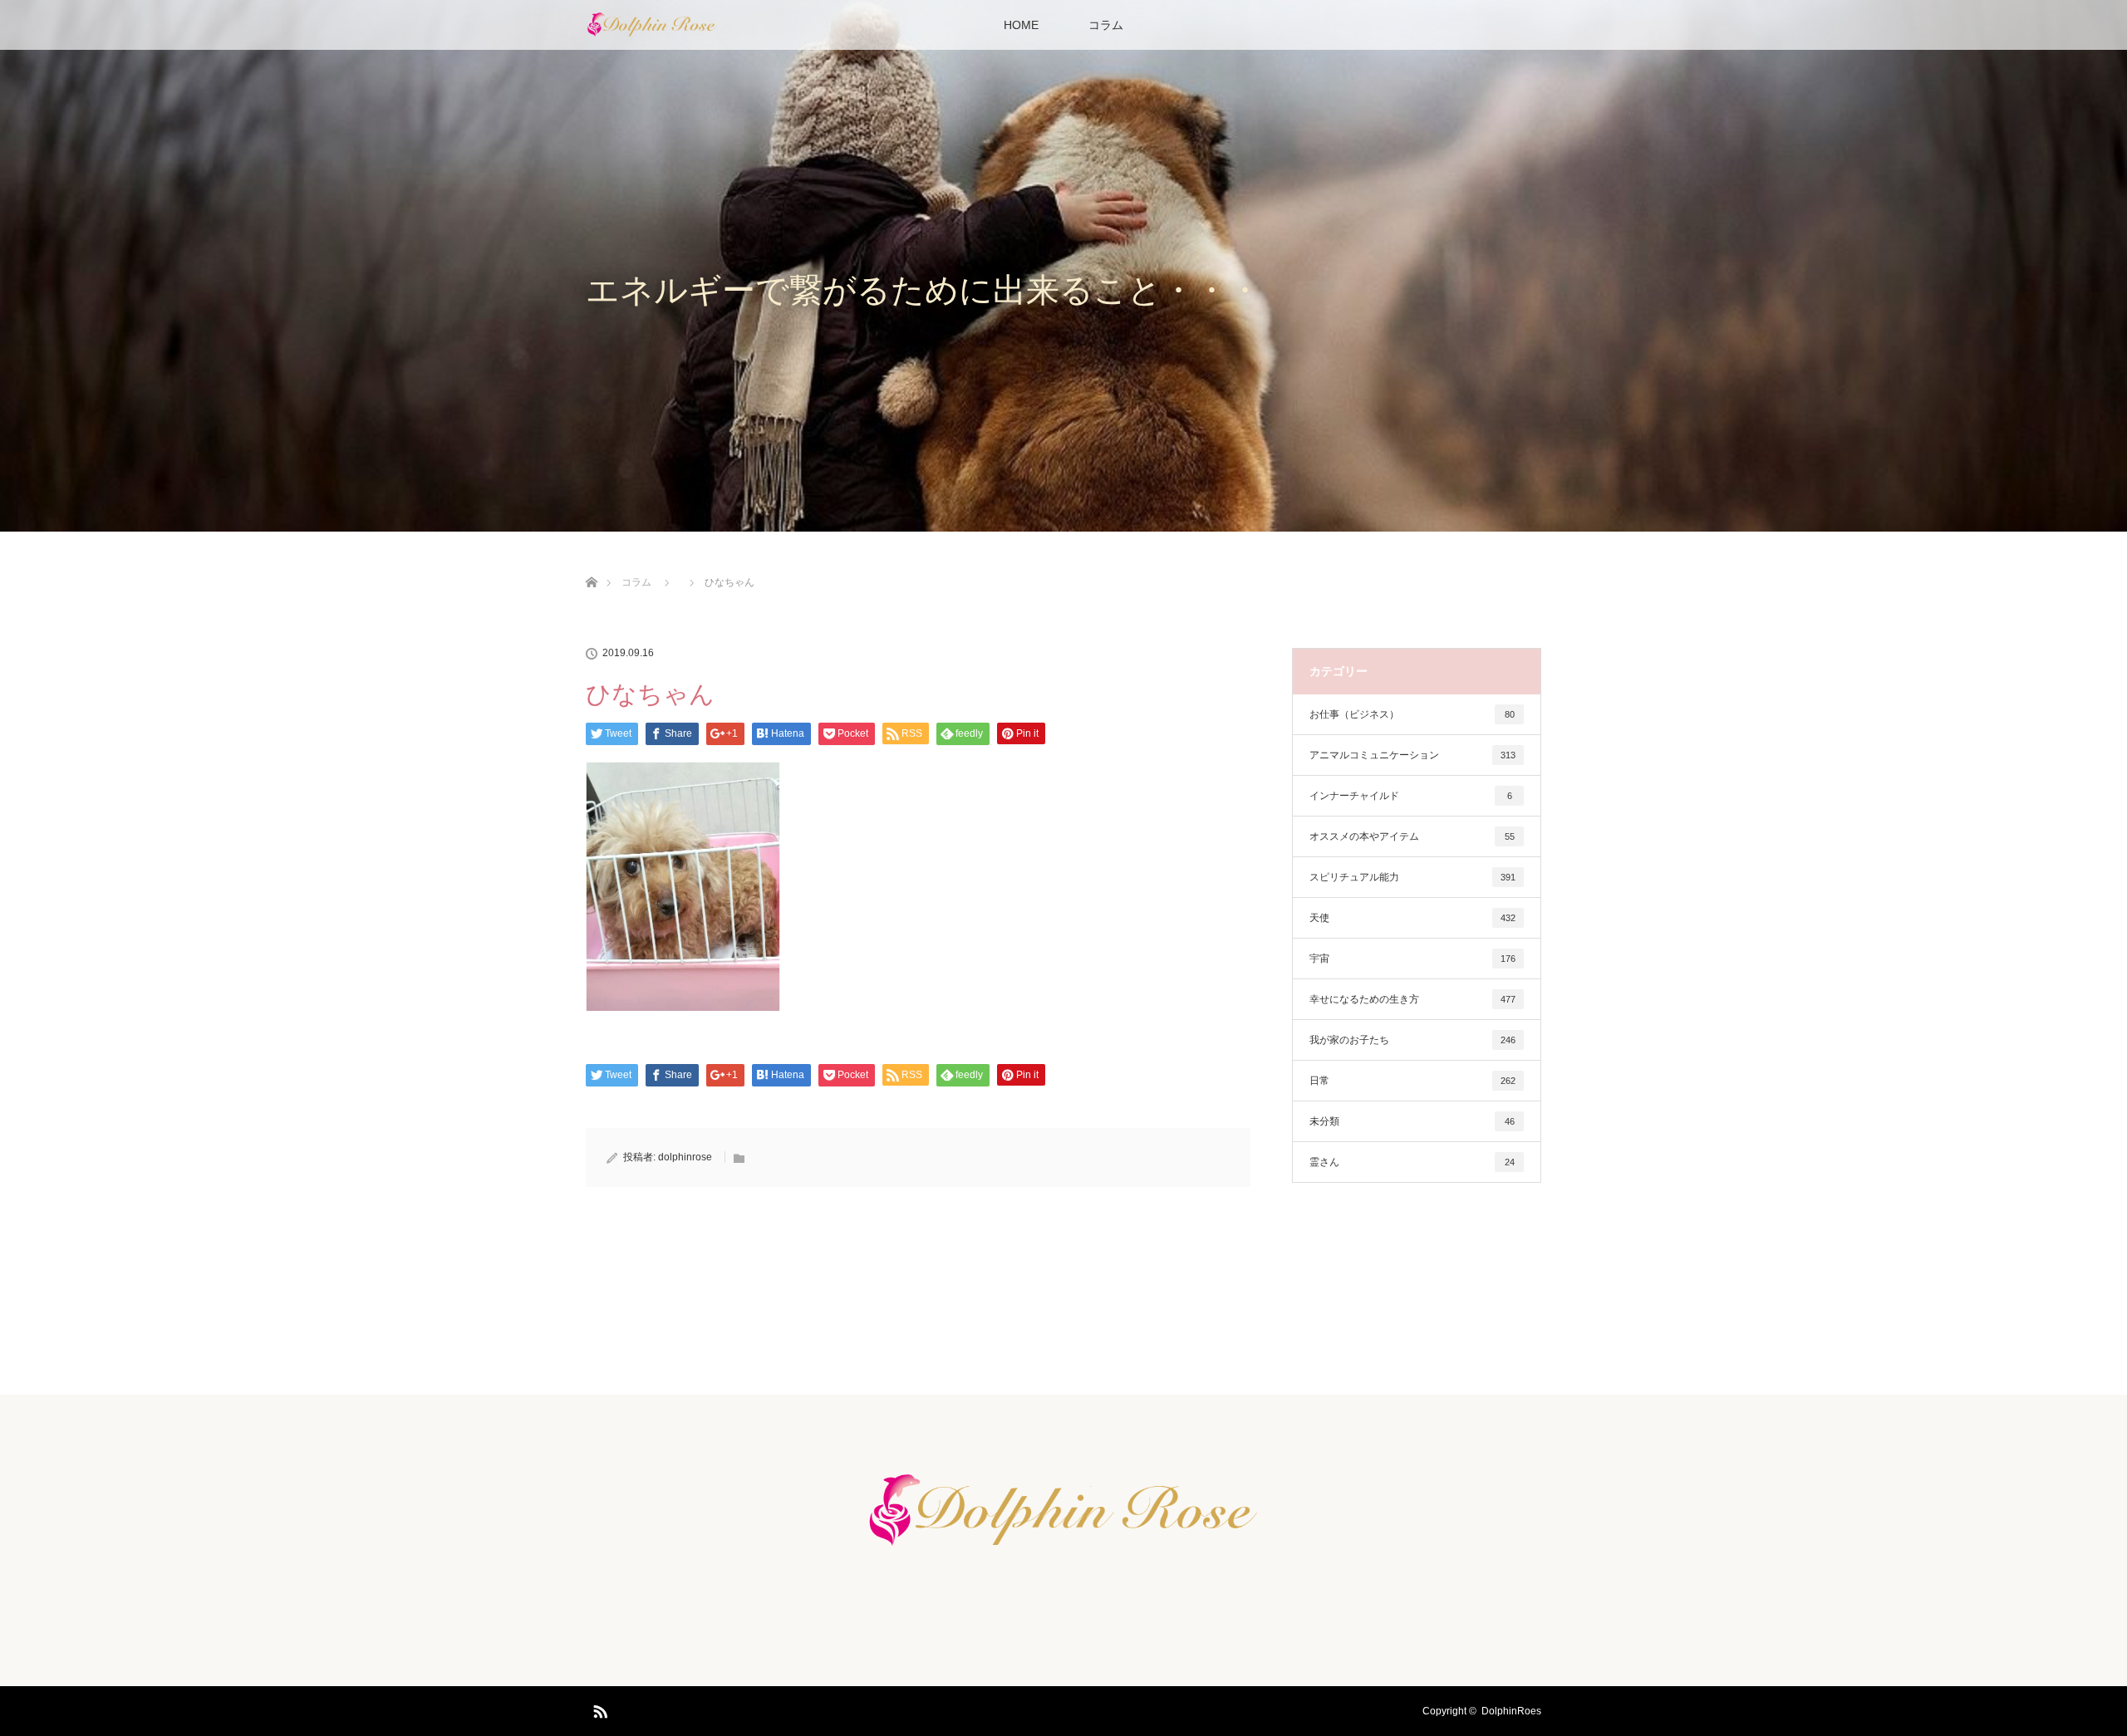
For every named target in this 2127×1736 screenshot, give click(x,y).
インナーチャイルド (1411, 796)
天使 (1412, 918)
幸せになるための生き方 (1412, 999)
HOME (1021, 25)
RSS (598, 1709)
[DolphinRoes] (1063, 1549)
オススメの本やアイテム (1412, 836)
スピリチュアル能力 (1412, 877)
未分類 (1412, 1121)
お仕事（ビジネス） (1412, 714)
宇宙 (1412, 959)
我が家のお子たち (1412, 1040)
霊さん (1412, 1162)
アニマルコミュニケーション (1412, 755)
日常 (1412, 1081)
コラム (1106, 25)
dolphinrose (685, 1157)
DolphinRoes (1511, 1711)
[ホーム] (591, 563)
